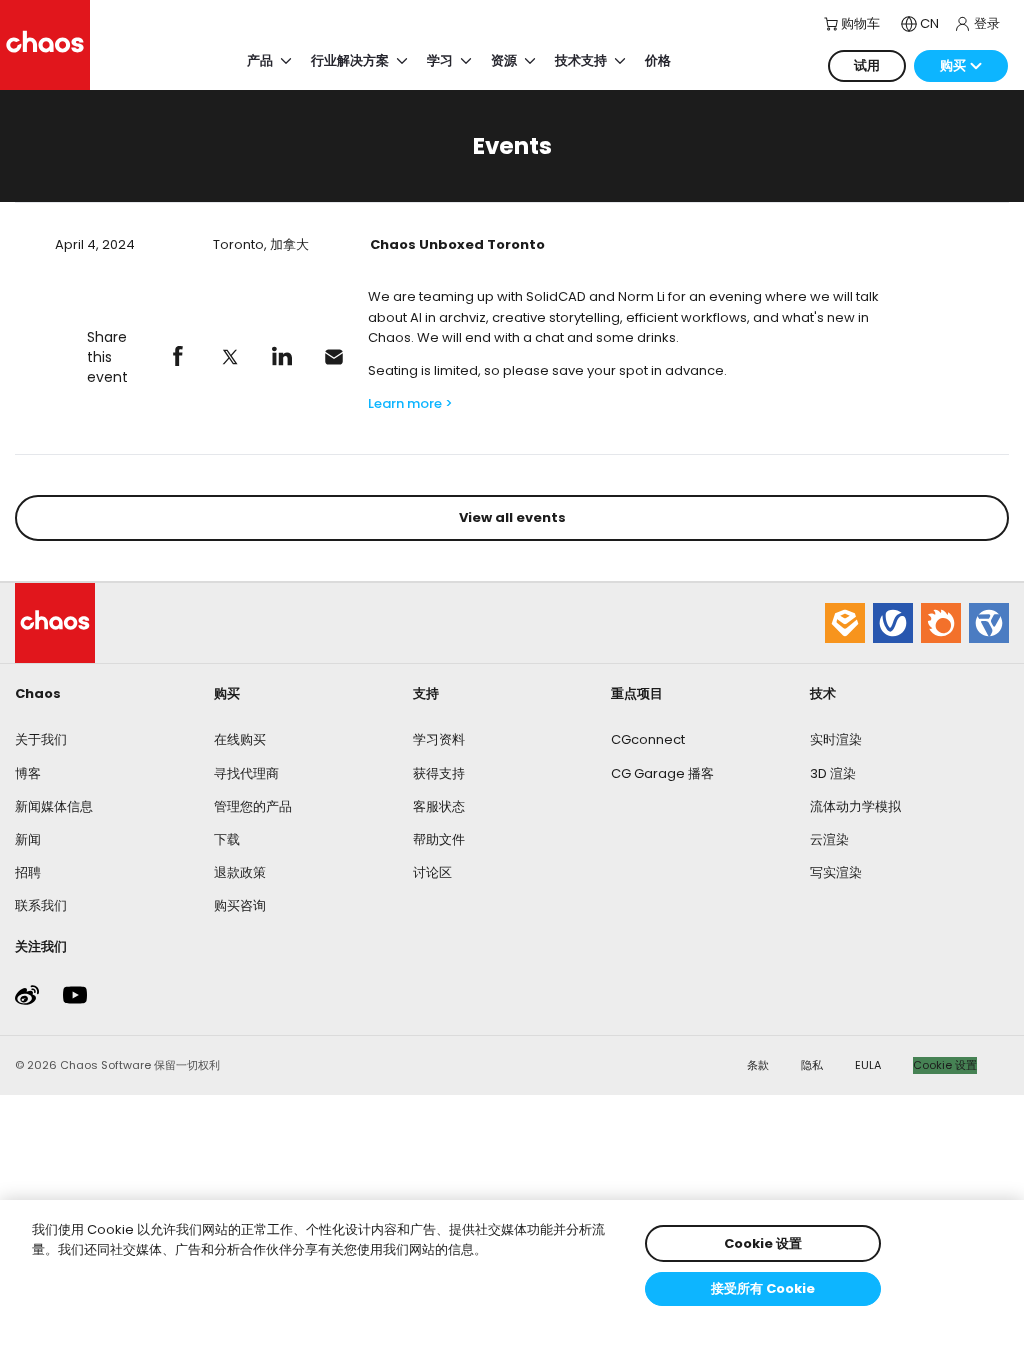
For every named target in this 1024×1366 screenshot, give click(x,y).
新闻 (28, 839)
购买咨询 (240, 905)
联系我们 (41, 905)
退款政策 (240, 872)
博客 (28, 773)
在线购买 (240, 739)
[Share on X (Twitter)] (230, 357)
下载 (227, 839)
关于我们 (41, 739)
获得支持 (439, 773)
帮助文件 (439, 839)
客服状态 (439, 806)
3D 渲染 (833, 773)
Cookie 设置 (945, 1065)
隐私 (812, 1065)
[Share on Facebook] (178, 357)
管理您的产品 (253, 806)
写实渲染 (836, 872)
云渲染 (829, 839)
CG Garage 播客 (662, 773)
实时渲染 (836, 739)
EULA (868, 1065)
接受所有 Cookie (763, 1288)
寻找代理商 (246, 773)
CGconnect (648, 739)
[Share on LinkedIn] (282, 357)
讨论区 (432, 872)
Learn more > (410, 403)
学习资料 (439, 739)
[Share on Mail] (334, 357)
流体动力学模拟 (855, 806)
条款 (758, 1065)
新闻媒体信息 (54, 806)
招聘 (28, 872)
